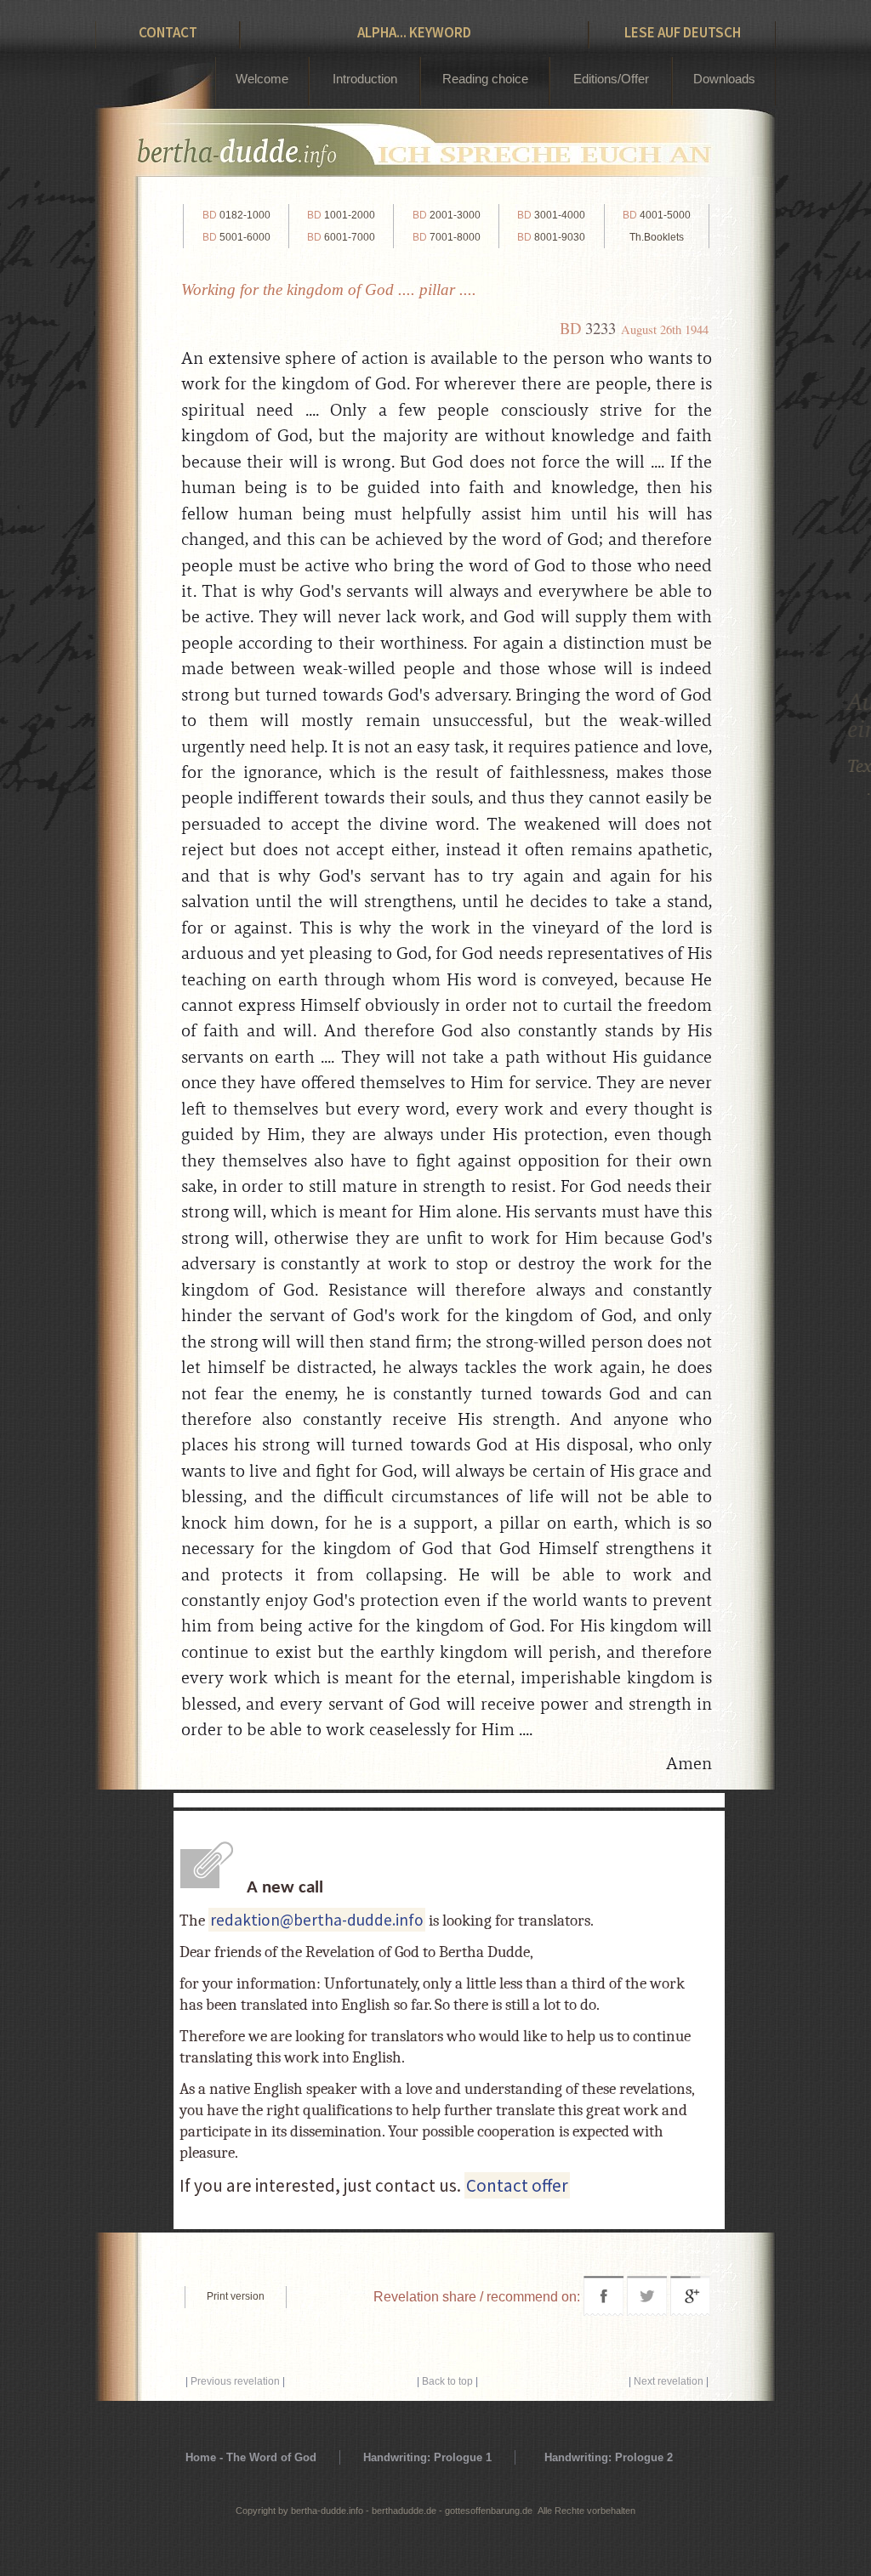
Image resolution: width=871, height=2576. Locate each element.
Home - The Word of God (251, 2457)
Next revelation (669, 2381)
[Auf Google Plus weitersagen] (690, 2311)
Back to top (447, 2381)
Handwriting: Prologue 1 (427, 2457)
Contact (168, 32)
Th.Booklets (657, 237)
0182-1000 (236, 215)
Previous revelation (235, 2381)
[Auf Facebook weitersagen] (603, 2311)
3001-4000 (551, 215)
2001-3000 (447, 215)
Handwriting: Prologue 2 (609, 2457)
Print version (236, 2296)
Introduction (365, 79)
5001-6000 (236, 237)
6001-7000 (341, 237)
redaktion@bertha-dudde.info (317, 1920)
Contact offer (517, 2185)
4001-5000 (657, 215)
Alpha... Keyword (414, 32)
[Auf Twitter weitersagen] (647, 2311)
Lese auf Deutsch (683, 32)
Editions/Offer (611, 79)
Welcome (262, 79)
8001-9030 (551, 237)
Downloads (724, 79)
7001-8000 (447, 237)
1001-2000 (341, 215)
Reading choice (485, 79)
